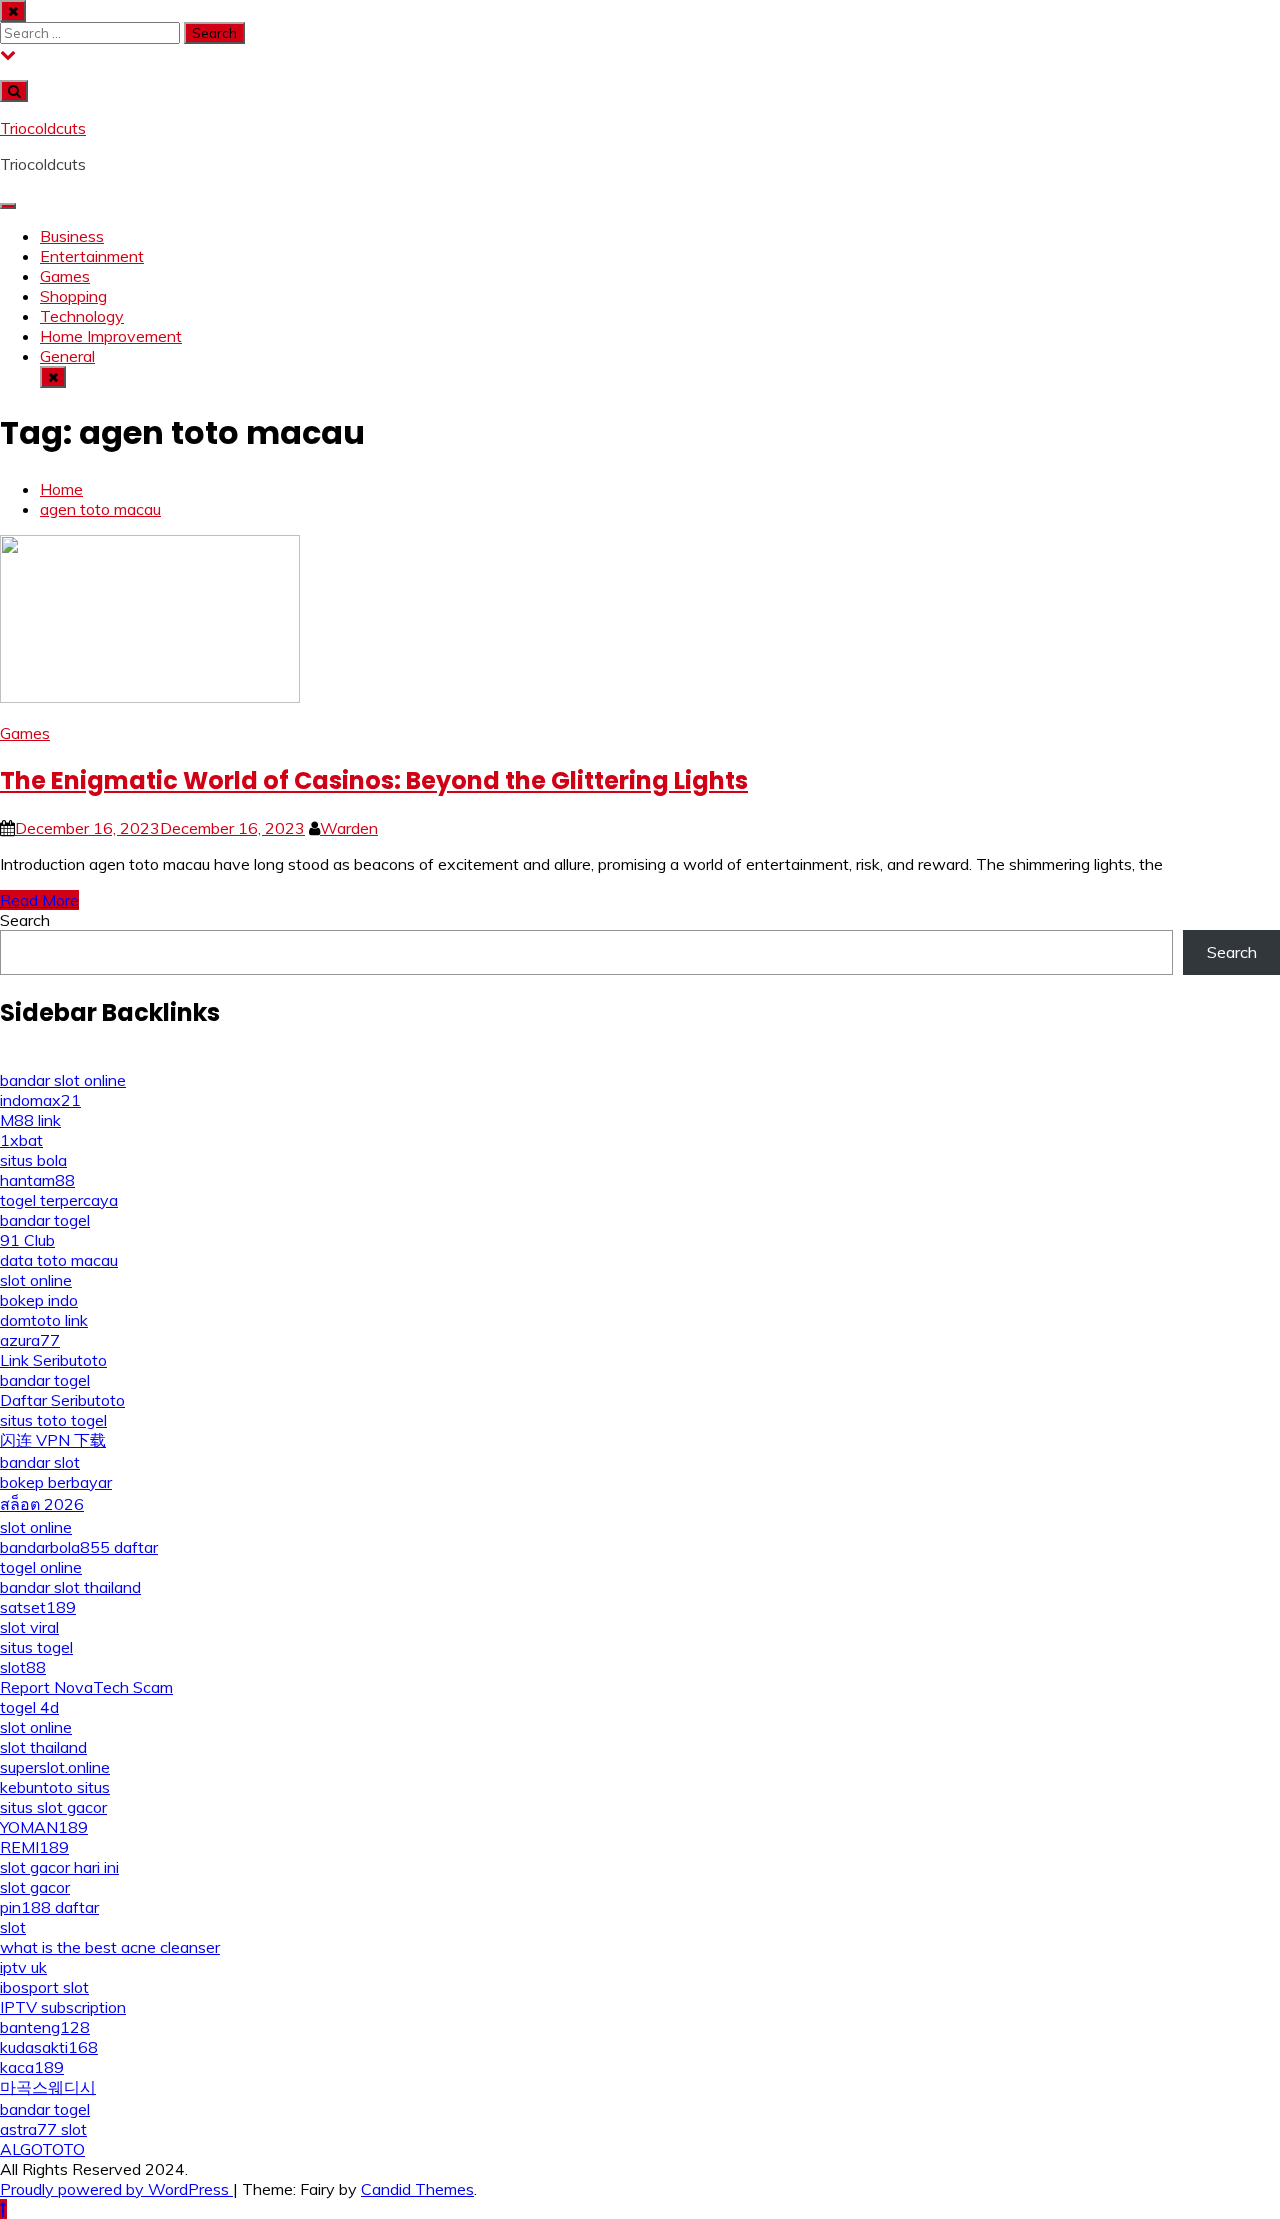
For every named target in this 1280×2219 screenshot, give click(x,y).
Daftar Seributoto (62, 1400)
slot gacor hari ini (59, 1867)
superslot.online (55, 1767)
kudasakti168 (49, 2047)
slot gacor (35, 1887)
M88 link (30, 1120)
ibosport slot (44, 1987)
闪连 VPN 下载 (53, 1440)
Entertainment (92, 256)
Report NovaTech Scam (86, 1687)
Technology (82, 316)
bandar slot (40, 1462)
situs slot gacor (53, 1807)
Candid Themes (417, 2189)
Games (65, 276)
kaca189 (32, 2067)
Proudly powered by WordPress (116, 2189)
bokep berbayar (56, 1482)
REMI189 (34, 1847)
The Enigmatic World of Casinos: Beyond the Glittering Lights (374, 780)
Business (72, 236)
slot (13, 1927)
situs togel (36, 1647)
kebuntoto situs (55, 1787)
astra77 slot (43, 2129)
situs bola (33, 1160)
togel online (41, 1567)
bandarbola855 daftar (79, 1547)
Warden (349, 828)
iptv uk (23, 1967)
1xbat (21, 1140)
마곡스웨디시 (48, 2087)
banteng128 (45, 2027)
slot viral (29, 1627)
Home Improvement (111, 336)
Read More (39, 900)
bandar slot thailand (70, 1587)
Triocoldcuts (43, 128)
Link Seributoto (53, 1360)
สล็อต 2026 (42, 1504)
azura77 (30, 1340)
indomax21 (40, 1100)
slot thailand (43, 1747)
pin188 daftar (49, 1907)
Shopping (73, 296)
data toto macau (59, 1260)
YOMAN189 (44, 1827)
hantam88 (37, 1180)
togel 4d (29, 1707)
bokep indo (39, 1300)
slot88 (23, 1667)
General (67, 356)
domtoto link (44, 1320)
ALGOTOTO (42, 2149)
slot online (36, 1280)
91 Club (27, 1240)
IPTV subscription (63, 2007)
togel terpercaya (59, 1200)
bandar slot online (63, 1080)
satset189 (38, 1607)
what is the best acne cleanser (110, 1947)
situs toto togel (53, 1420)
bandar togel (45, 1220)
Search (25, 920)
